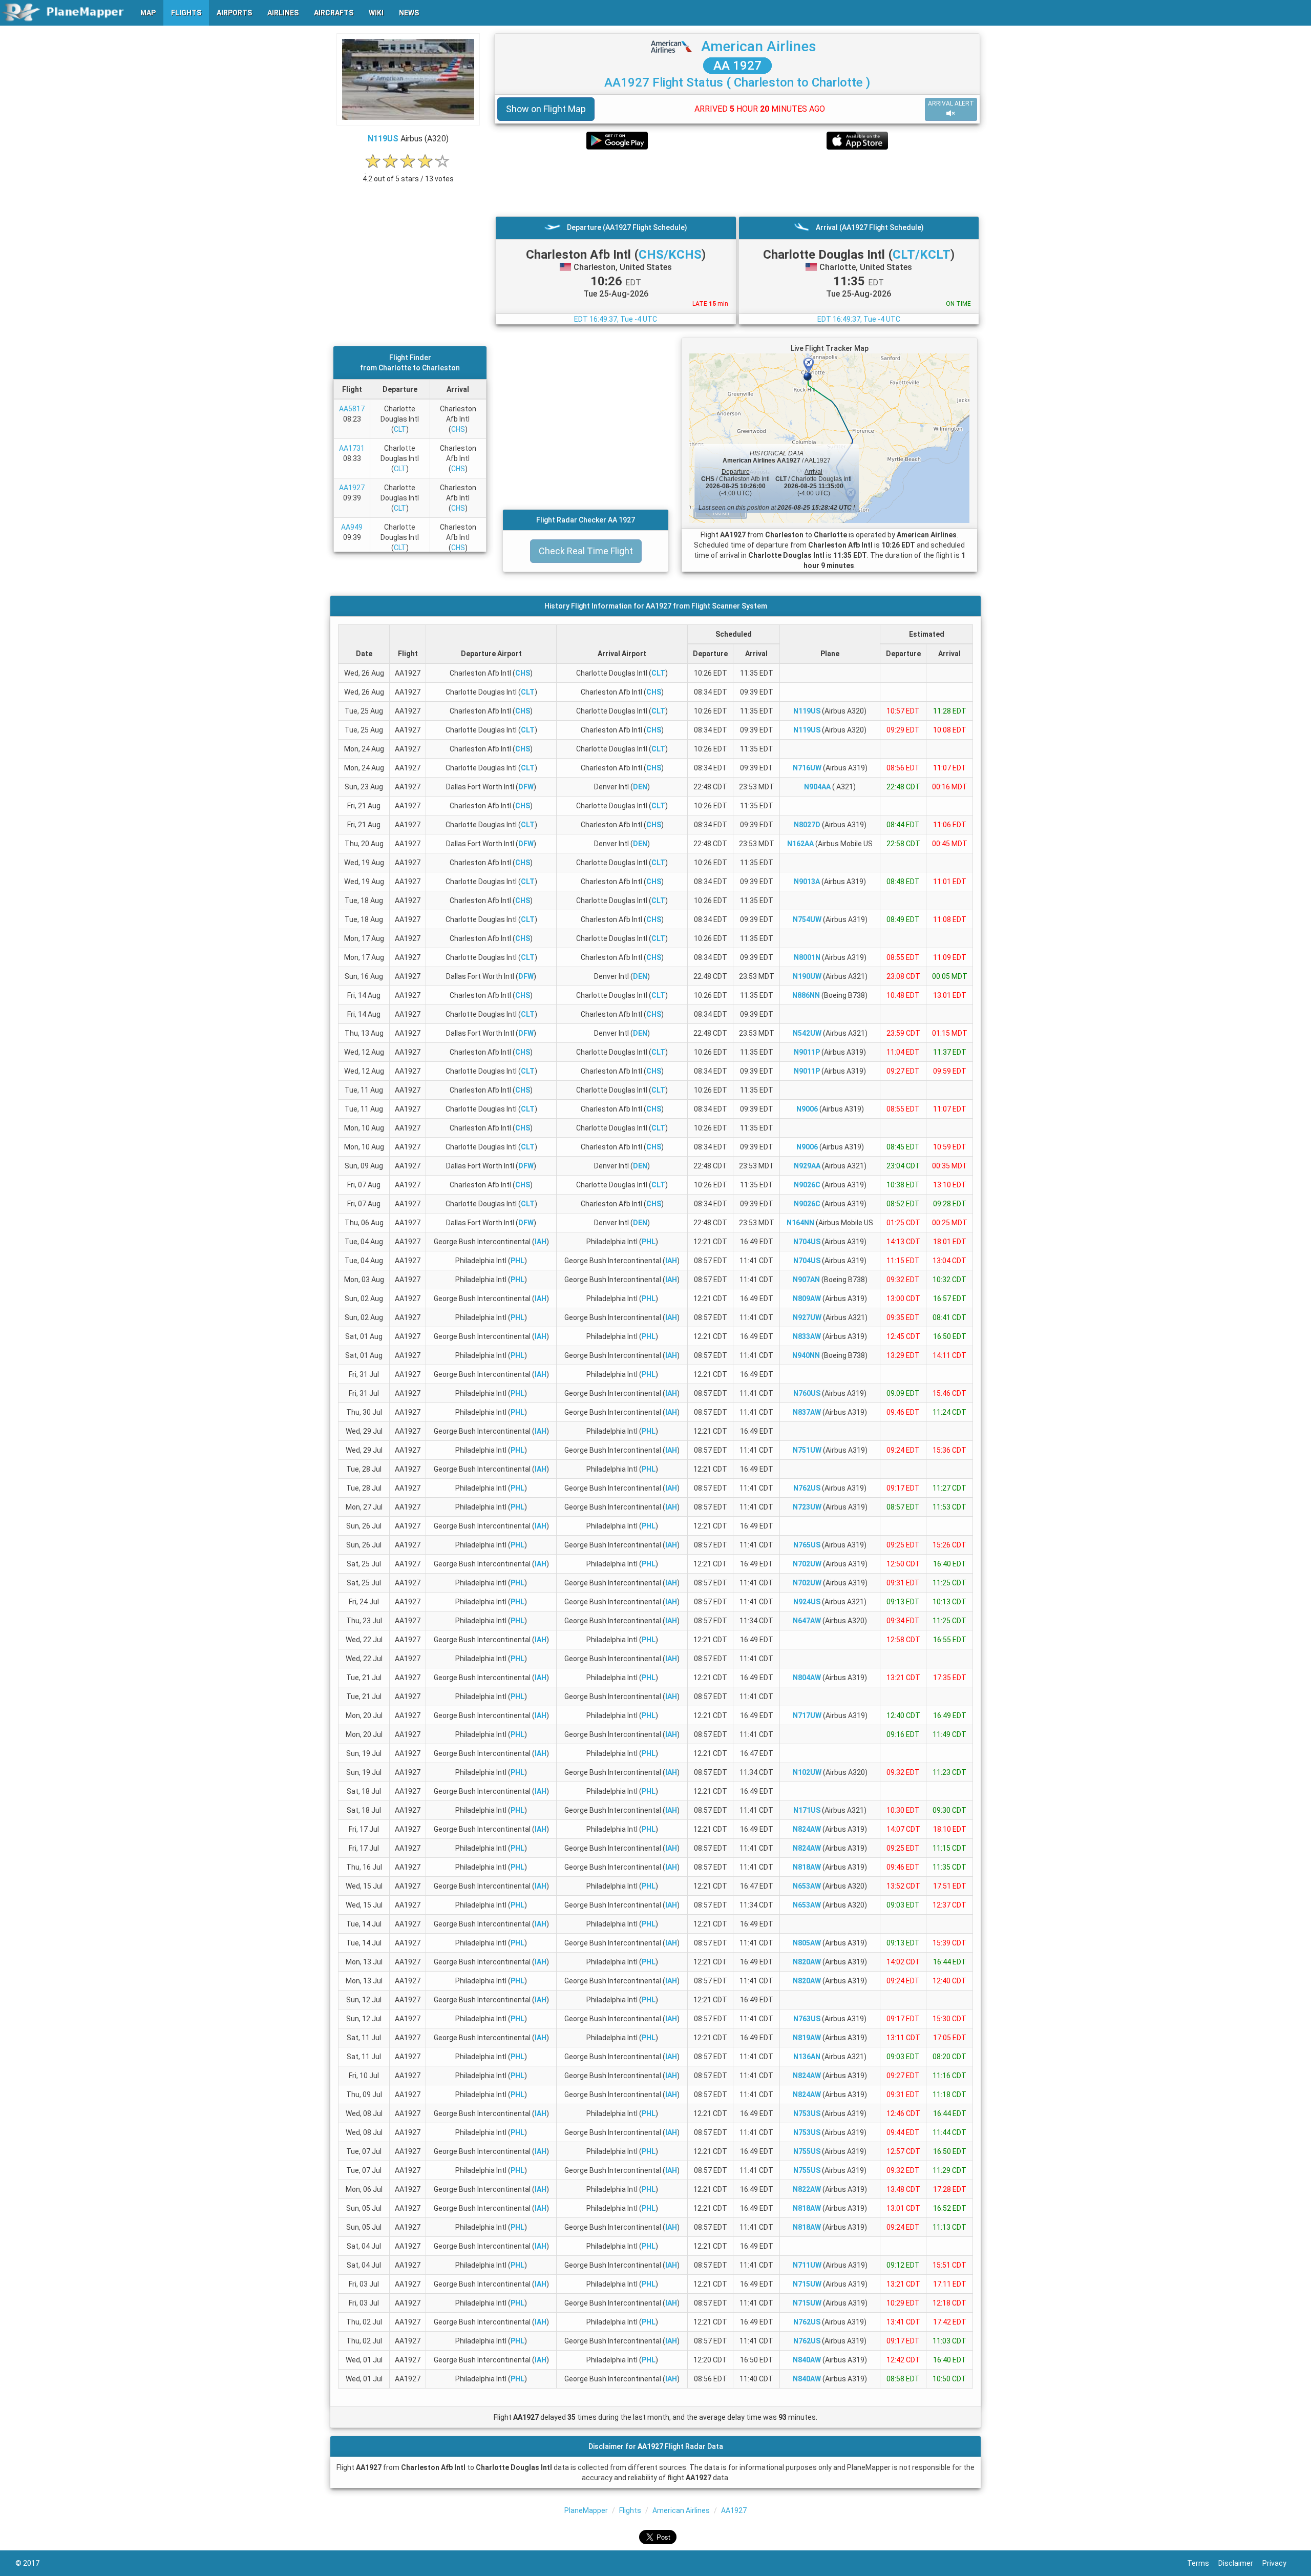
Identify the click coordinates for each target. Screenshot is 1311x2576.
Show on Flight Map (546, 109)
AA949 (352, 527)
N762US (807, 1488)
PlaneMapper (586, 2510)
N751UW (807, 1450)
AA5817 (352, 409)
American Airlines (759, 46)
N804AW (807, 1678)
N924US (807, 1602)
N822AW (807, 2189)
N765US (807, 1545)
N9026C (807, 1185)
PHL (649, 1242)
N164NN (800, 1223)
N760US (807, 1393)
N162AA (800, 844)
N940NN (806, 1355)
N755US (807, 2151)
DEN (640, 787)
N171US (807, 1810)
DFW (526, 787)
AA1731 (352, 448)
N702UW (807, 1564)
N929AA (807, 1166)
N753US (807, 2113)
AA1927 (352, 488)
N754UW (807, 919)
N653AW (807, 1886)
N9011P (807, 1052)
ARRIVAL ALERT (951, 103)
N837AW (807, 1412)
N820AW (807, 1962)
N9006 (807, 1109)
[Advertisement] (737, 183)
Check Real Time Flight (586, 551)
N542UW (807, 1033)
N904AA (817, 787)
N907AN (806, 1280)
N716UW (807, 768)
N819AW (807, 2038)
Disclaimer (1240, 2563)
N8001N (807, 957)
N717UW (807, 1715)
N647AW (807, 1621)
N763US (807, 2019)
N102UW (807, 1772)
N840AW (807, 2360)
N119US (383, 139)
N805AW (807, 1943)
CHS (458, 429)
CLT (400, 429)
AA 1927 (737, 66)
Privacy (1279, 2563)
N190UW (807, 976)
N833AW (807, 1336)
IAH (541, 1242)
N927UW (807, 1317)
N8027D (807, 825)
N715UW (807, 2284)
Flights (630, 2510)
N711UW (807, 2265)
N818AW (807, 1867)
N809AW (807, 1299)
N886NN (806, 995)
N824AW (807, 1829)
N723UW (807, 1507)
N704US (807, 1242)
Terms (1203, 2563)
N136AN (807, 2057)
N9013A (807, 882)
